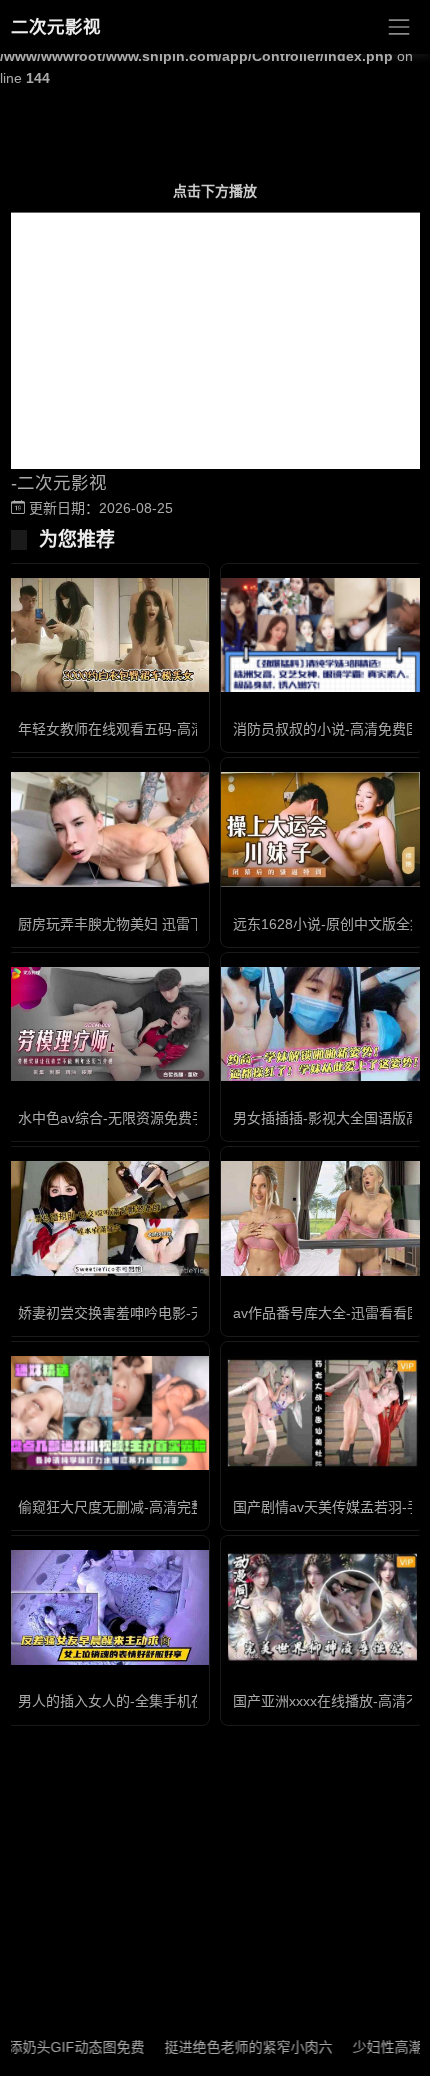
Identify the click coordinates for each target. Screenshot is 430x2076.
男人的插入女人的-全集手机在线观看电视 (146, 1701)
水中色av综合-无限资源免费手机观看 (133, 1118)
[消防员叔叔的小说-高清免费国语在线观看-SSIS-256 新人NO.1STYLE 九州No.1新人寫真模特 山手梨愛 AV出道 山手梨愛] (322, 635)
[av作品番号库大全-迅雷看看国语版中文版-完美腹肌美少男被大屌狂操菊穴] (322, 1218)
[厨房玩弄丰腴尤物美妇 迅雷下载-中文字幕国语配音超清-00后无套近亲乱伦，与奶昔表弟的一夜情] (107, 829)
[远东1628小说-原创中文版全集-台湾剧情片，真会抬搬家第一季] (322, 829)
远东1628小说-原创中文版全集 (328, 924)
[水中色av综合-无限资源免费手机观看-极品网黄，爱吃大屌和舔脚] (107, 1024)
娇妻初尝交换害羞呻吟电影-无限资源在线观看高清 (174, 1313)
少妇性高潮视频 (381, 2047)
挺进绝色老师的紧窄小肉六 (228, 2047)
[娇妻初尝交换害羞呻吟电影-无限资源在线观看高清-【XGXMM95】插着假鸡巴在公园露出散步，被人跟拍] (107, 1218)
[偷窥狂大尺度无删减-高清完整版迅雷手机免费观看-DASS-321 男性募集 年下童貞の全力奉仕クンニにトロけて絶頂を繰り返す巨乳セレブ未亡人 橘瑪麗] (107, 1413)
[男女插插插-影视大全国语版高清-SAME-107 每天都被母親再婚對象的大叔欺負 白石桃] (322, 1024)
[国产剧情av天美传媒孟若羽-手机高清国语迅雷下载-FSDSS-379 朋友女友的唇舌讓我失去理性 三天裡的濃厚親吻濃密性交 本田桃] (322, 1413)
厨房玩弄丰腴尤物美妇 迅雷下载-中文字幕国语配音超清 (190, 924)
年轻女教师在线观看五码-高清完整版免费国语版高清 (181, 729)
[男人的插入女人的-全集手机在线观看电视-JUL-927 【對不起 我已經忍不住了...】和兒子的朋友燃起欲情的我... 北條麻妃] (107, 1607)
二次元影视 (56, 27)
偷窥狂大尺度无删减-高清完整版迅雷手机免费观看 (174, 1507)
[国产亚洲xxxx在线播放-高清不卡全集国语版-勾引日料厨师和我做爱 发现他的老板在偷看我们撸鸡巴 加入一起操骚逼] (322, 1607)
